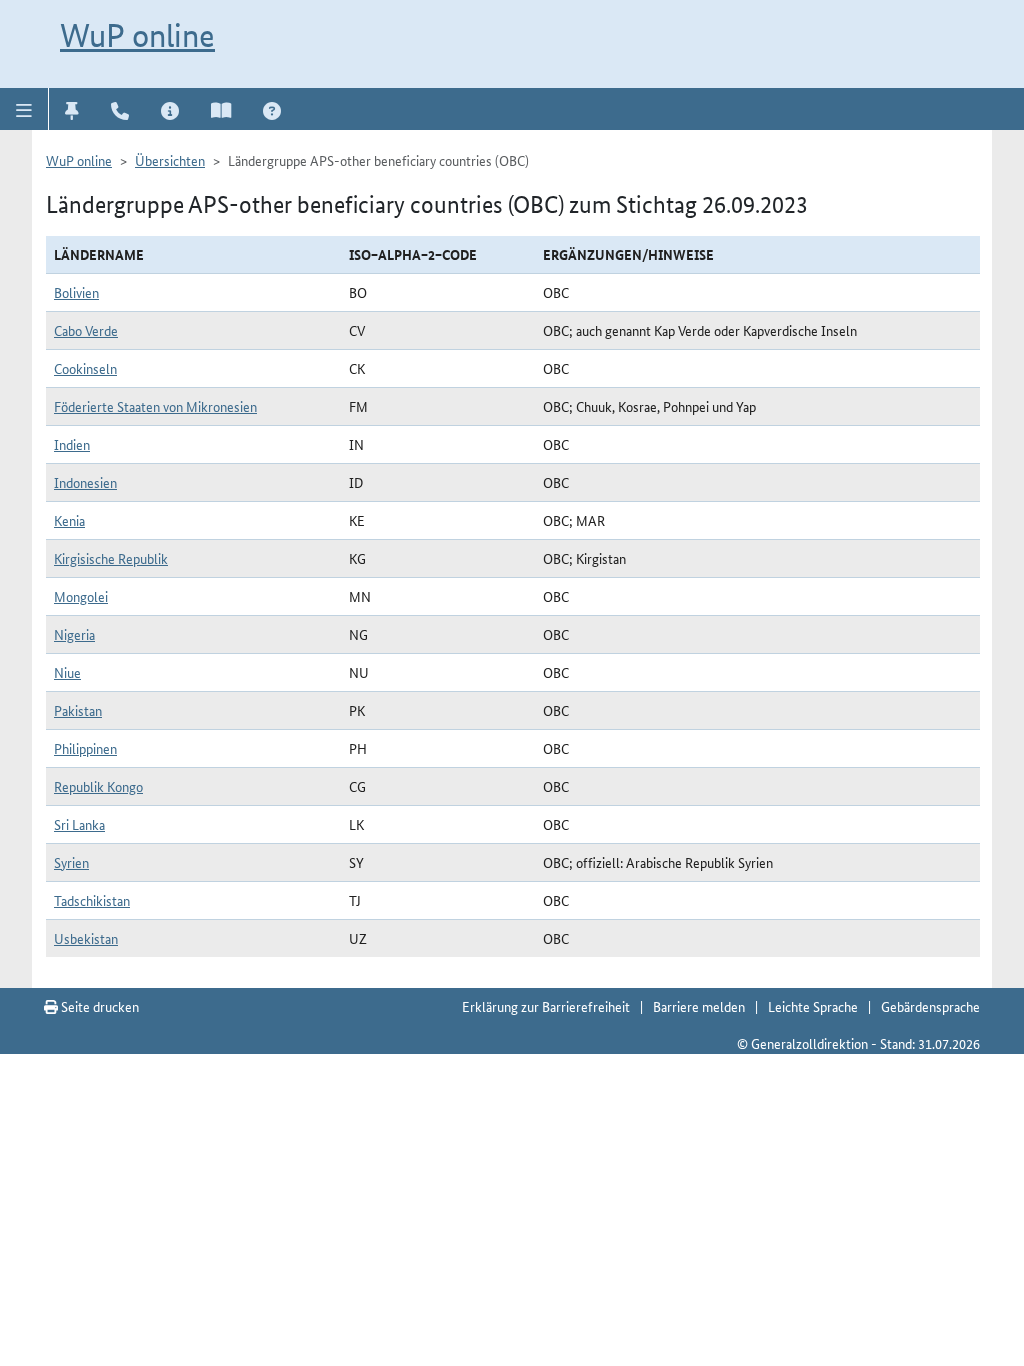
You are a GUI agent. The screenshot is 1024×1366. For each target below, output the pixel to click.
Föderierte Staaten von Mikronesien (155, 406)
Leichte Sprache (813, 1006)
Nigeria (74, 634)
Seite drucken (98, 1006)
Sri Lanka (79, 824)
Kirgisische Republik (111, 558)
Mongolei (81, 596)
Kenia (69, 520)
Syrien (71, 862)
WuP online (137, 35)
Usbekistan (86, 938)
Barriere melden (699, 1006)
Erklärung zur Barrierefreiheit (546, 1006)
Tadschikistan (92, 900)
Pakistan (78, 710)
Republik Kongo (98, 786)
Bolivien (76, 292)
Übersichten (170, 160)
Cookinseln (85, 368)
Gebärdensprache (930, 1006)
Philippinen (85, 748)
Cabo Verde (86, 330)
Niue (67, 672)
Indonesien (85, 482)
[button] (24, 109)
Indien (72, 444)
